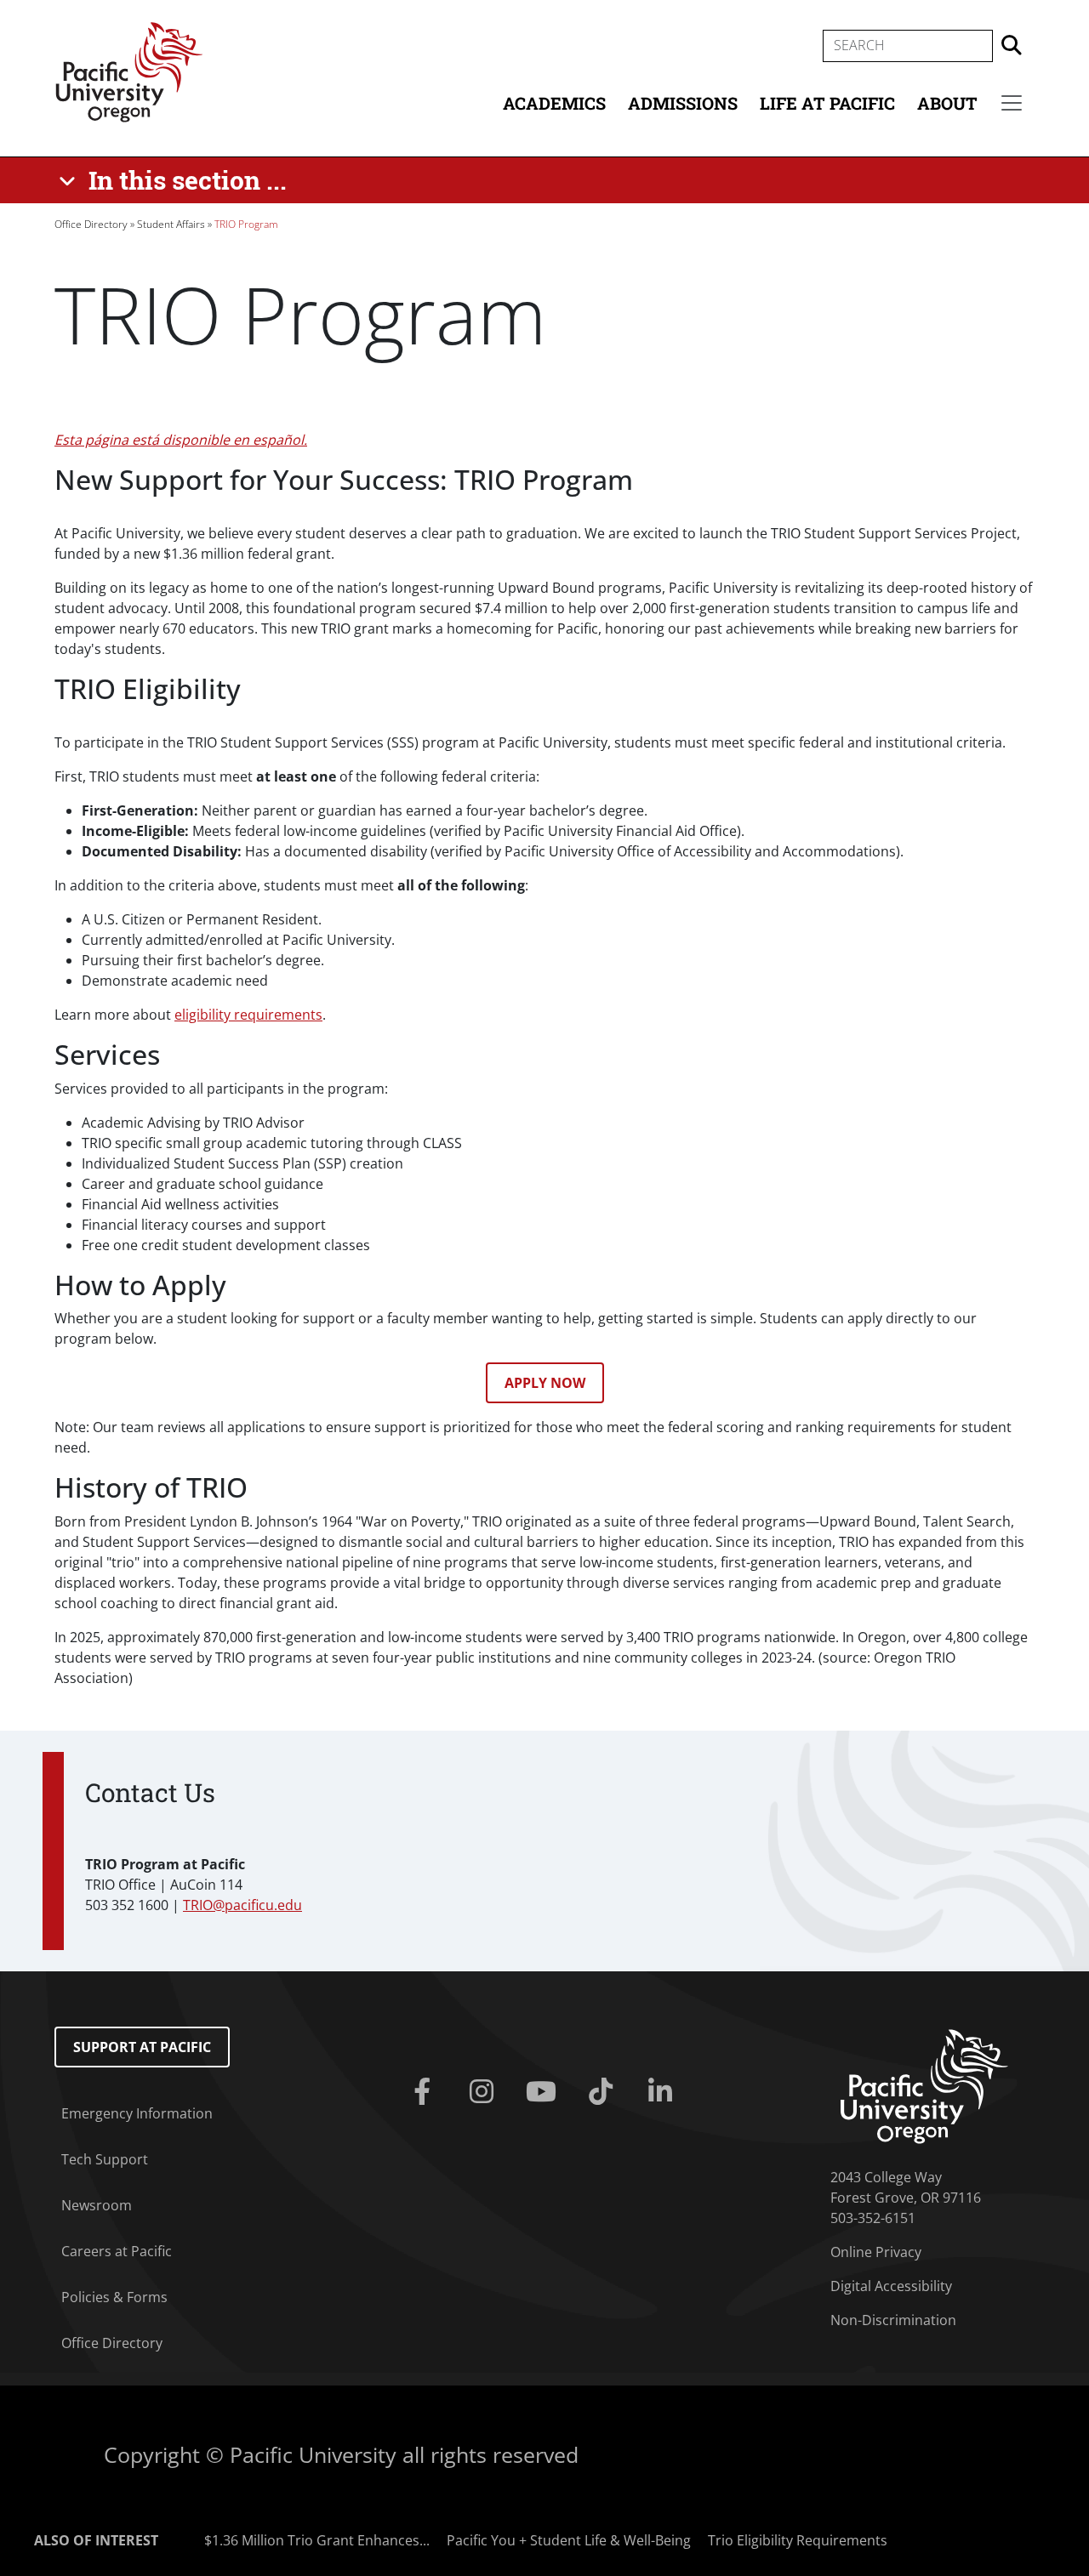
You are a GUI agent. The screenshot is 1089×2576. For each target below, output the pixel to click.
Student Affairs (171, 224)
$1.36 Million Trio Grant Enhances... (317, 2540)
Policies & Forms (114, 2297)
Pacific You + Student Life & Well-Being (569, 2540)
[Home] (129, 71)
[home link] (924, 2085)
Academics (554, 103)
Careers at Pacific (117, 2251)
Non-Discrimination (893, 2320)
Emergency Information (137, 2113)
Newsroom (97, 2205)
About (947, 103)
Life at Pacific (827, 103)
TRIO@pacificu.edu (242, 1905)
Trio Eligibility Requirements (798, 2540)
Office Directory (91, 224)
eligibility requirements (248, 1015)
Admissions (683, 103)
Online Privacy (876, 2252)
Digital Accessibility (891, 2286)
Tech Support (105, 2159)
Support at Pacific (142, 2047)
